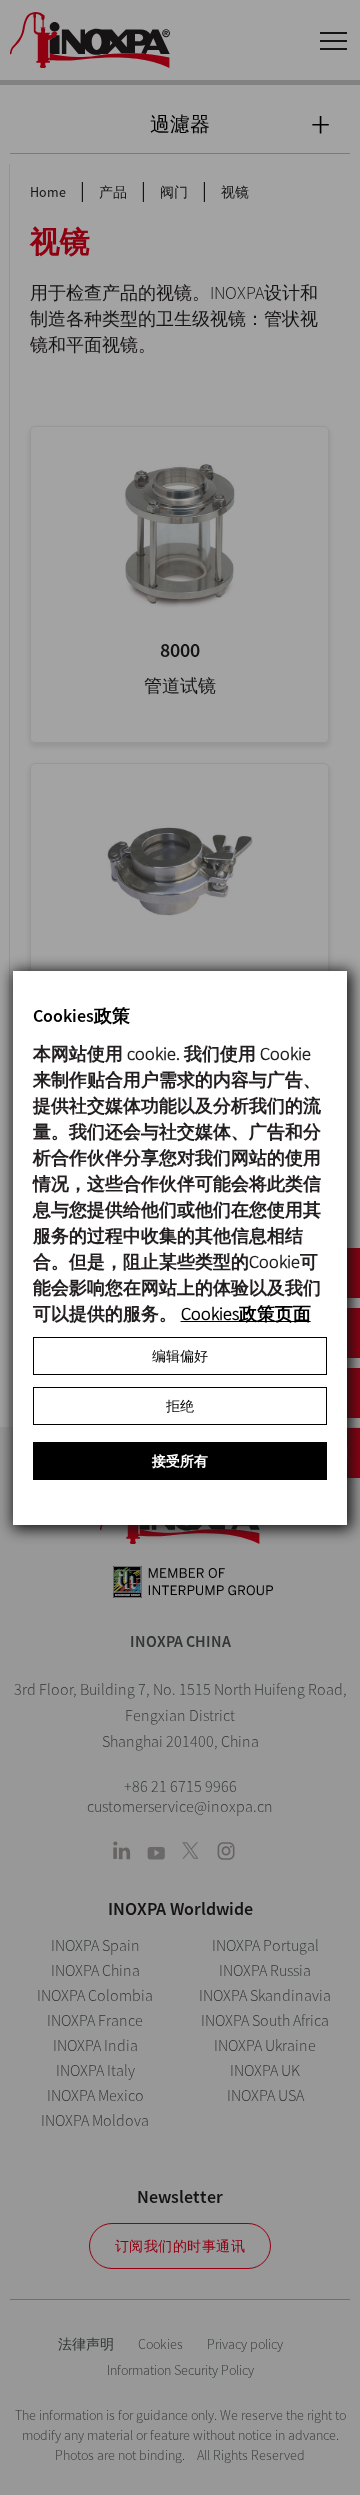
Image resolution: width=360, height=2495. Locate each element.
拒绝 (180, 1406)
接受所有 (180, 1461)
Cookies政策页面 (246, 1313)
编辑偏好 (180, 1356)
